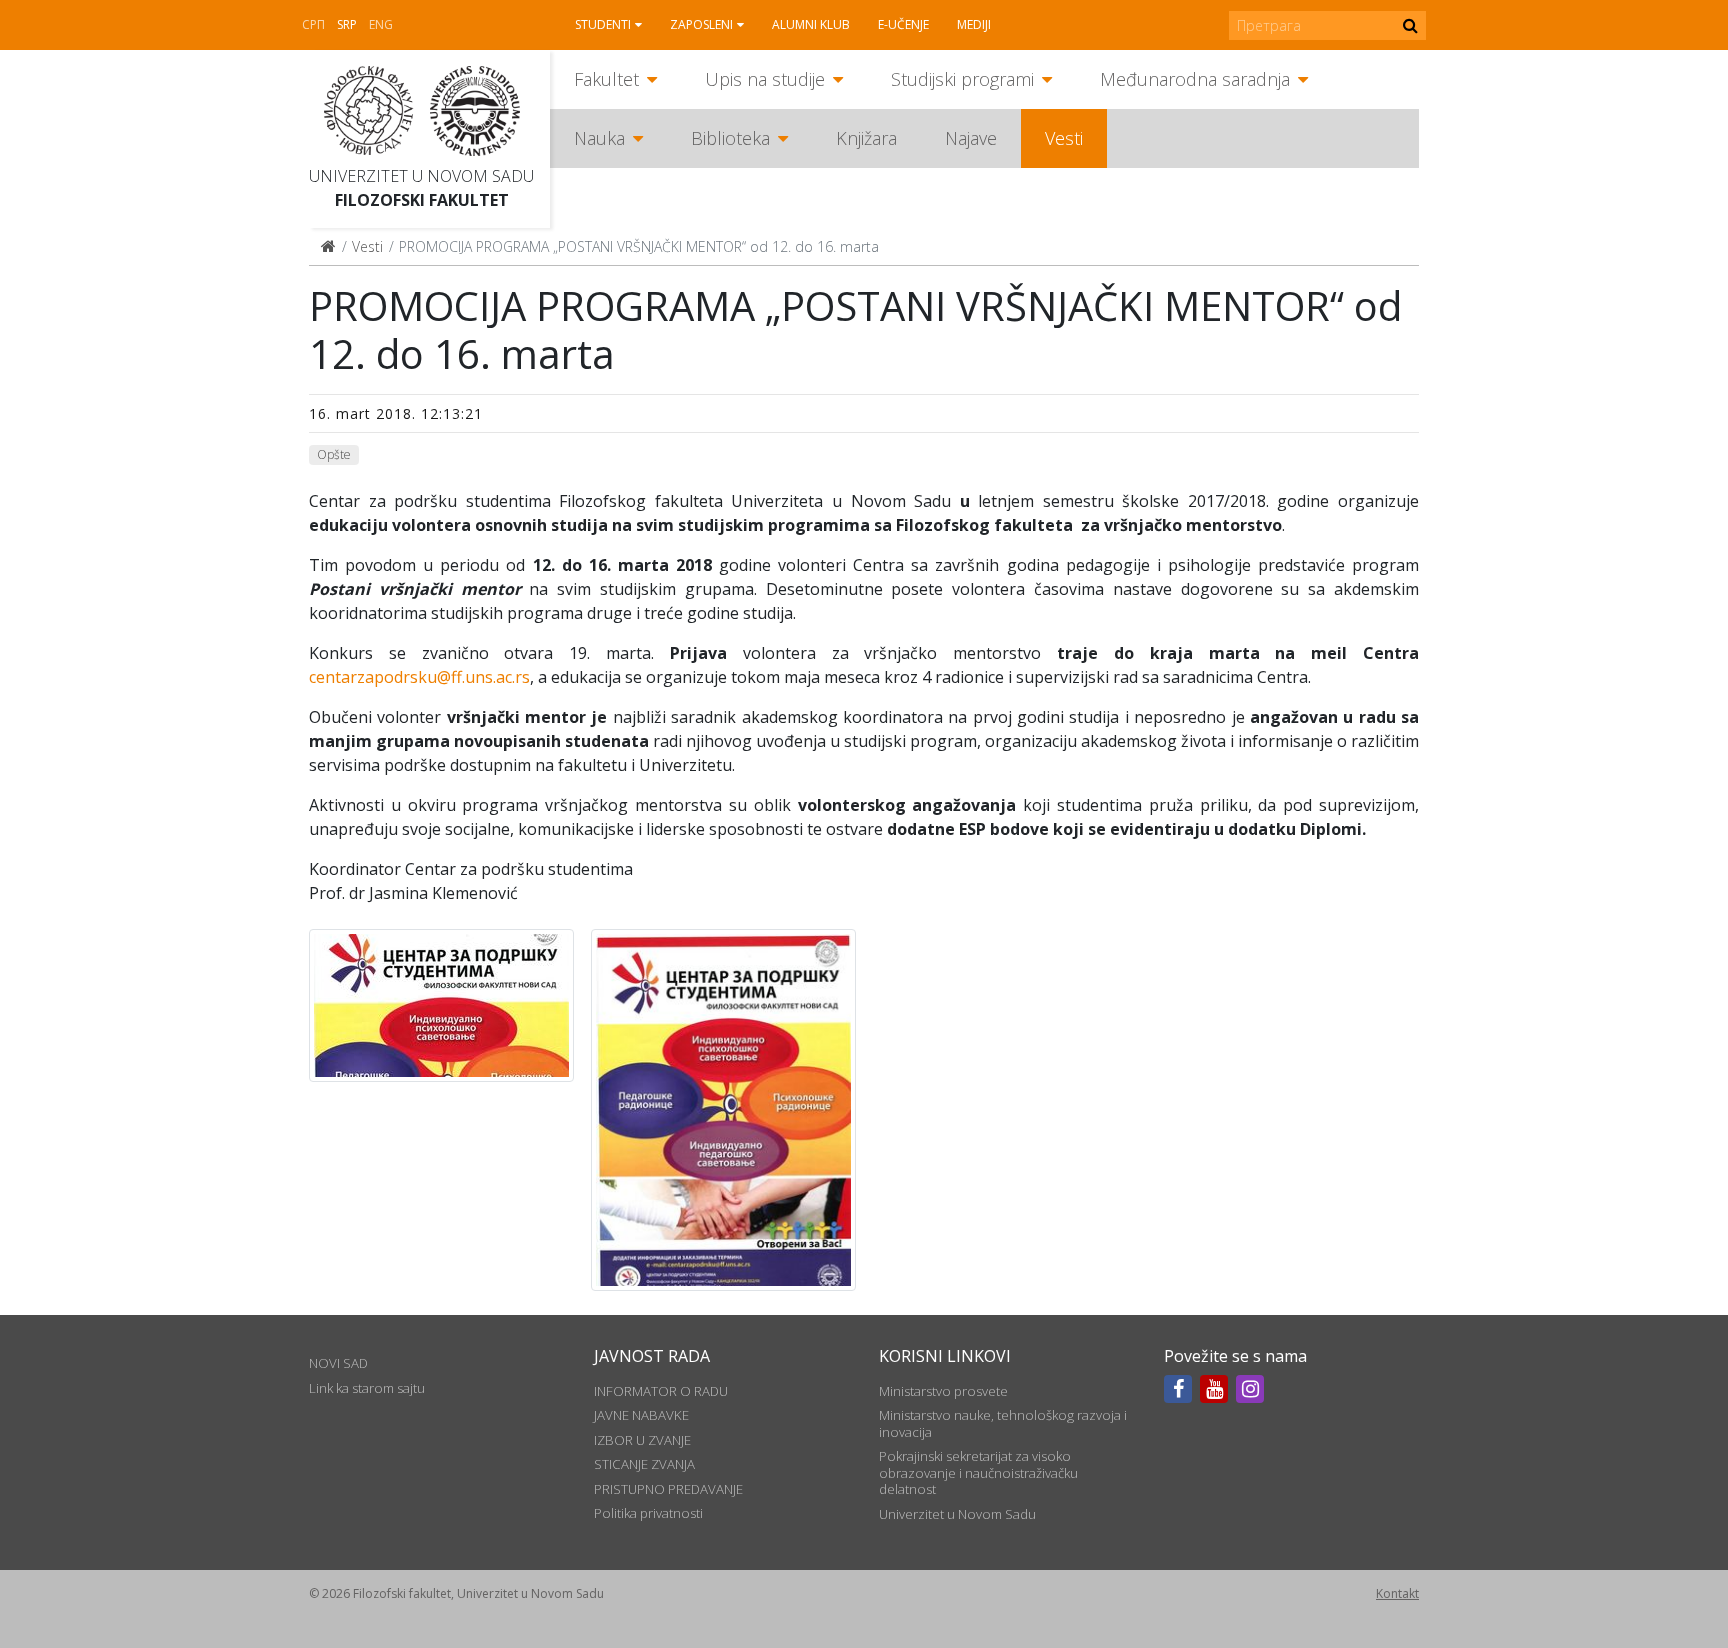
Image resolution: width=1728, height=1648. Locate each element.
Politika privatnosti (648, 1513)
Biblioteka (730, 138)
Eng (381, 24)
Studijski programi (962, 79)
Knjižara (866, 138)
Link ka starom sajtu (367, 1388)
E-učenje (903, 24)
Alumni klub (811, 24)
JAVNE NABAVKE (641, 1415)
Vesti (1064, 138)
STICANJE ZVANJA (644, 1464)
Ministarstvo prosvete (943, 1391)
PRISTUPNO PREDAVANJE (668, 1489)
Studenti (603, 24)
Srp (347, 24)
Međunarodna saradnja (1195, 79)
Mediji (974, 24)
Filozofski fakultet (422, 200)
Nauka (599, 138)
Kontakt (1397, 1593)
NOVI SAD (338, 1363)
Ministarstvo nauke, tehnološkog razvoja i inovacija (1003, 1423)
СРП (313, 24)
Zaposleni (701, 24)
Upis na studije (765, 79)
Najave (971, 138)
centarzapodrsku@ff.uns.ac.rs (419, 677)
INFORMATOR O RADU (661, 1391)
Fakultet (606, 79)
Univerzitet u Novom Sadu (421, 176)
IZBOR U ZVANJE (642, 1440)
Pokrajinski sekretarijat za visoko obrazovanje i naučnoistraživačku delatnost (978, 1472)
